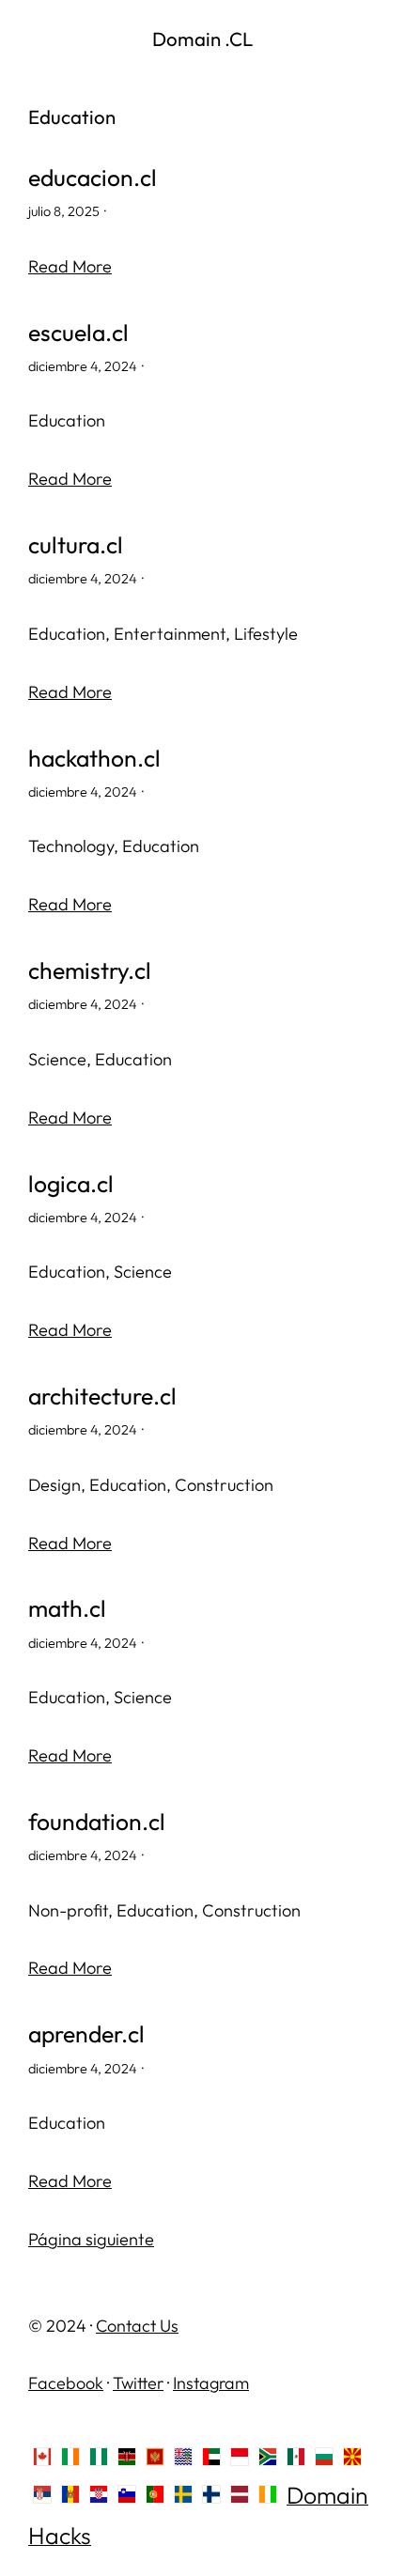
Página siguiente (91, 2239)
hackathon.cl (94, 758)
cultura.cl (76, 544)
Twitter (138, 2383)
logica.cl (71, 1183)
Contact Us (137, 2326)
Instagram (211, 2383)
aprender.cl (86, 2033)
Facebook (66, 2383)
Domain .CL (202, 39)
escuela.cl (78, 332)
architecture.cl (102, 1396)
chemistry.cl (90, 970)
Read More (70, 266)
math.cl (67, 1608)
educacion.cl (93, 177)
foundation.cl (97, 1821)
